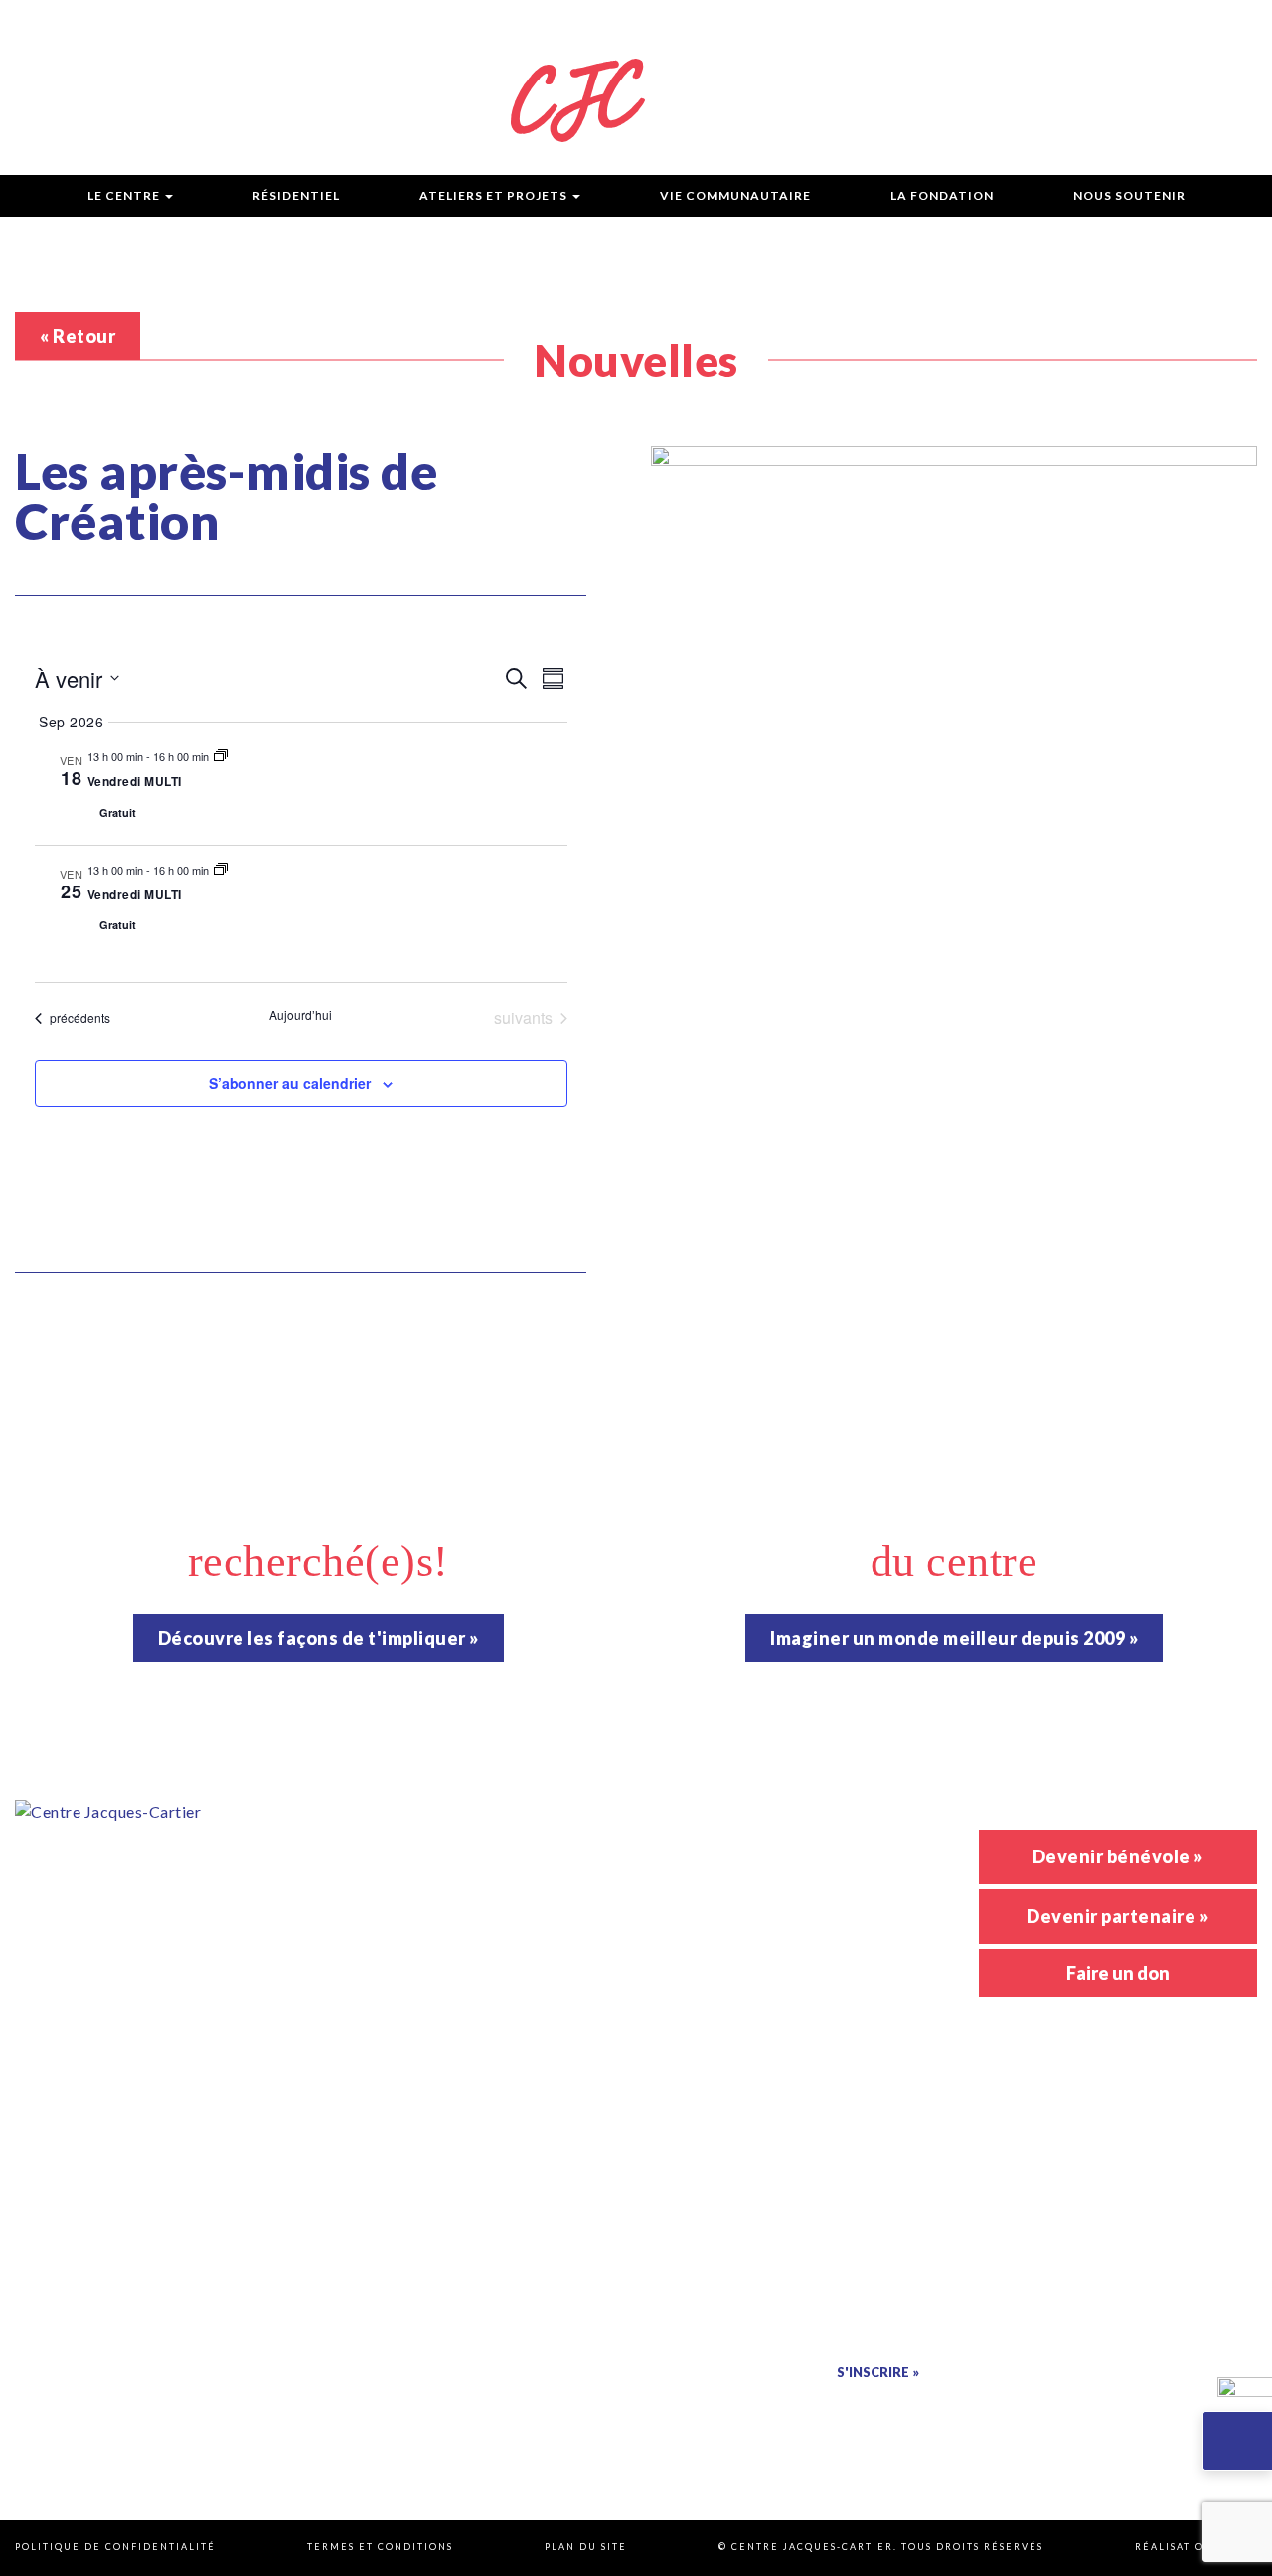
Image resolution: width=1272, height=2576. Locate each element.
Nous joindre (1113, 26)
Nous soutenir (1129, 195)
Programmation (563, 26)
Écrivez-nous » (395, 2236)
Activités (846, 1840)
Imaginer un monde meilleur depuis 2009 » (954, 1638)
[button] (1237, 2441)
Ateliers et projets (493, 195)
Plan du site (586, 2547)
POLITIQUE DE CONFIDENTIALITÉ (115, 2547)
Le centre (124, 195)
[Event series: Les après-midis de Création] (221, 756)
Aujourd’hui (301, 1015)
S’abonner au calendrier (290, 1083)
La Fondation (942, 195)
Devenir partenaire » (1117, 1916)
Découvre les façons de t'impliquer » (318, 1638)
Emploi (980, 26)
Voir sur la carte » (395, 1973)
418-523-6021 (430, 2026)
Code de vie (857, 26)
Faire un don (1118, 1973)
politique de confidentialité (843, 2409)
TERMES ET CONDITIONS (380, 2547)
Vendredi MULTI (135, 781)
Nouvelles (720, 26)
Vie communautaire (735, 195)
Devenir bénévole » (1118, 1856)
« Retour (78, 336)
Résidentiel (296, 195)
